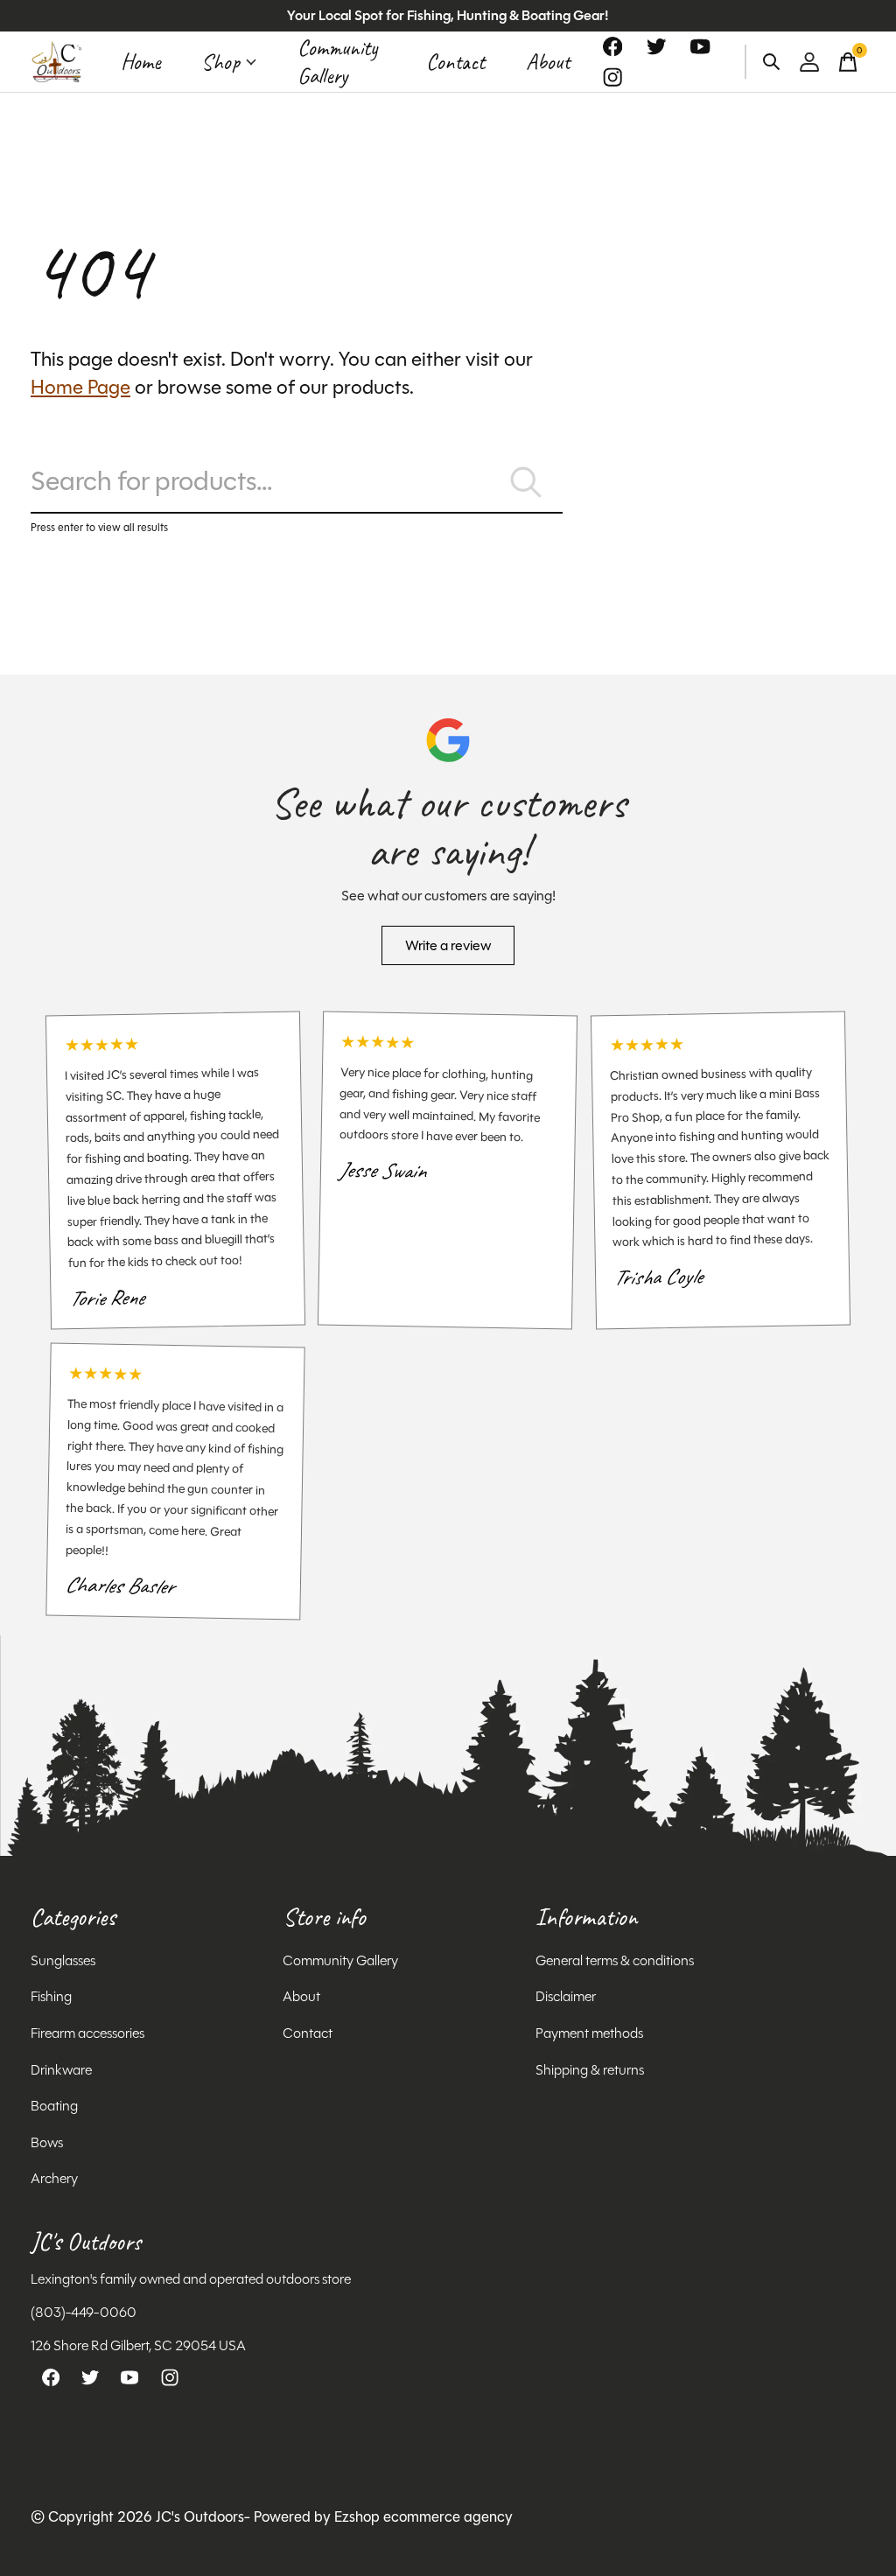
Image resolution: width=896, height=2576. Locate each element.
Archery (54, 2178)
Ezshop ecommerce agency (423, 2517)
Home (140, 62)
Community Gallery (337, 62)
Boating (54, 2106)
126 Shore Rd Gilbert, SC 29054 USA (138, 2345)
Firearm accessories (87, 2033)
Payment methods (589, 2033)
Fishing (51, 1996)
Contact (455, 62)
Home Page (80, 387)
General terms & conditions (615, 1960)
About (548, 62)
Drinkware (61, 2070)
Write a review (448, 945)
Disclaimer (566, 1996)
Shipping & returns (590, 2070)
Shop (220, 62)
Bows (47, 2142)
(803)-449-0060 (84, 2312)
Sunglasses (63, 1960)
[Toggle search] (772, 62)
